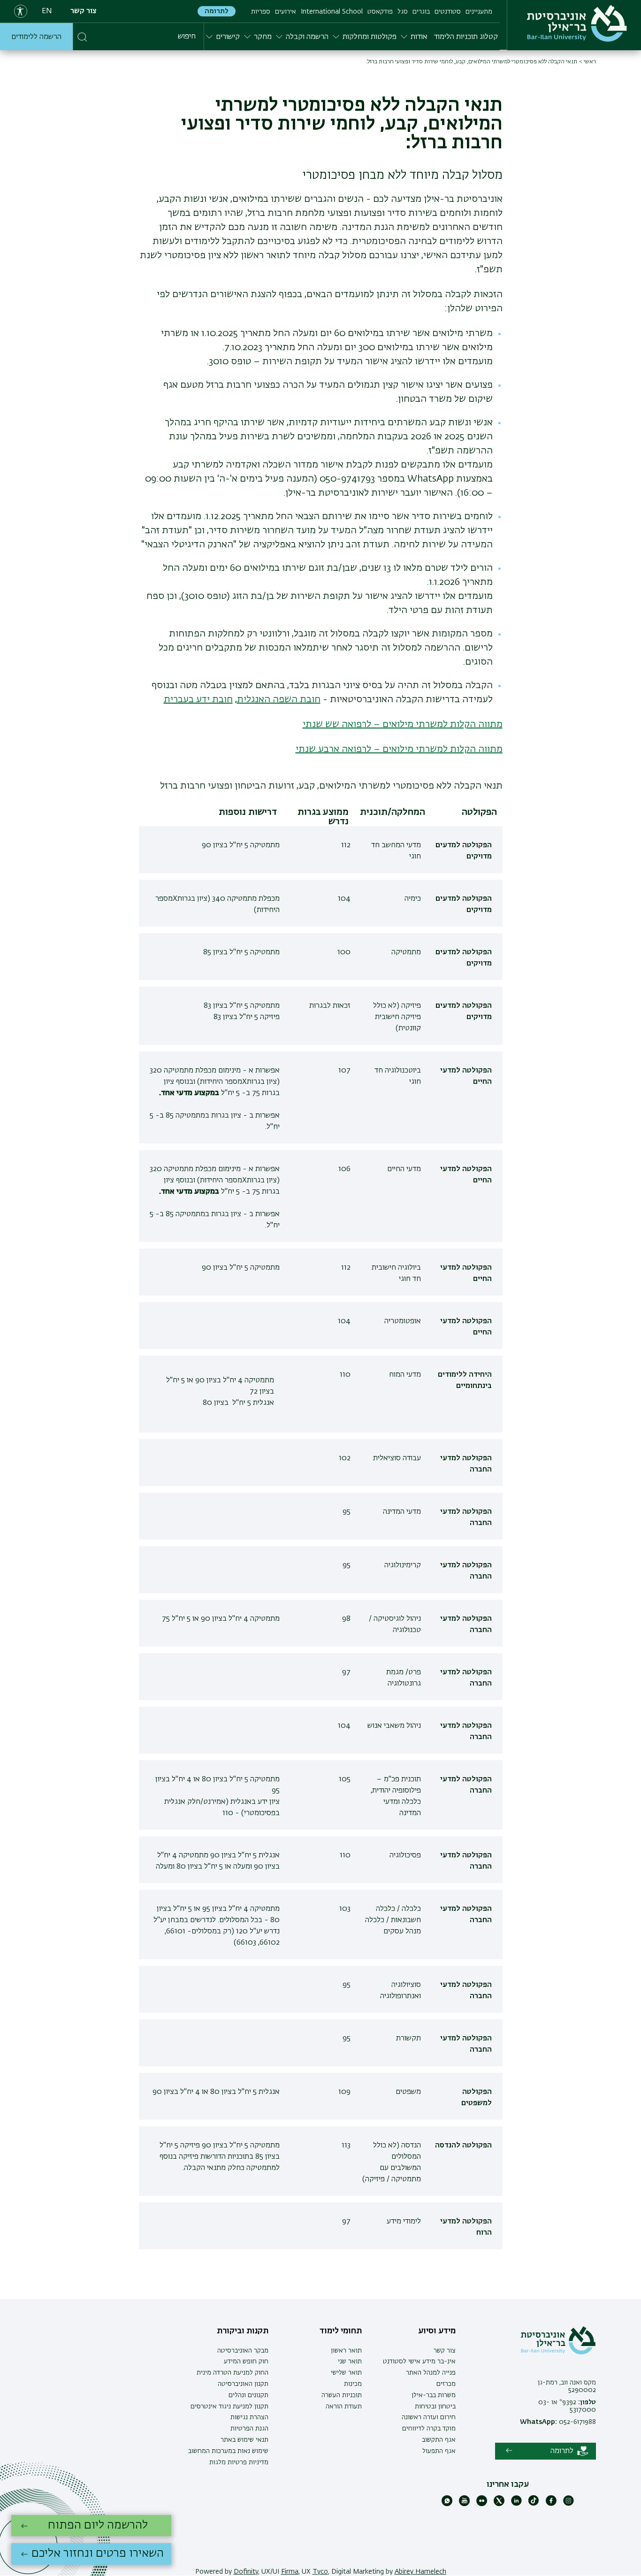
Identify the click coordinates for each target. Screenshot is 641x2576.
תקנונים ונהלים (248, 2395)
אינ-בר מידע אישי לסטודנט (419, 2361)
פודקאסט (380, 12)
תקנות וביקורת (243, 2331)
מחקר (263, 37)
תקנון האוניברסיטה (243, 2384)
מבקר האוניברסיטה (243, 2351)
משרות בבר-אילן (434, 2395)
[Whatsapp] (447, 2504)
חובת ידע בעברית (198, 699)
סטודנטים (448, 12)
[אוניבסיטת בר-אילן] (577, 23)
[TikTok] (534, 2504)
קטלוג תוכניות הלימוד (466, 37)
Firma (290, 2572)
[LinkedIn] (516, 2504)
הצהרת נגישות (249, 2417)
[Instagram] (569, 2504)
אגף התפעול (439, 2451)
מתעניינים (479, 12)
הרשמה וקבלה (307, 37)
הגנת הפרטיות (249, 2429)
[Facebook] (551, 2504)
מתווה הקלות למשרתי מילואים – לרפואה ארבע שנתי (399, 749)
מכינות (353, 2384)
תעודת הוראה (344, 2407)
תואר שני (350, 2361)
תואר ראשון (346, 2351)
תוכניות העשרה (342, 2395)
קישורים (228, 37)
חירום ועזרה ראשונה (429, 2417)
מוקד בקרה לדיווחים (429, 2429)
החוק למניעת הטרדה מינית (233, 2373)
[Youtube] (464, 2504)
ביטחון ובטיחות (435, 2407)
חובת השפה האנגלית (279, 699)
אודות (419, 37)
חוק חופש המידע (246, 2361)
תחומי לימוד (341, 2331)
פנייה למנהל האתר (431, 2373)
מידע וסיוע (437, 2331)
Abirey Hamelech (420, 2572)
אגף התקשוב (439, 2440)
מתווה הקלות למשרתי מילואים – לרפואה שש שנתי (403, 724)
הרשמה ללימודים (36, 37)
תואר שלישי (346, 2373)
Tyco (320, 2572)
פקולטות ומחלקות (370, 37)
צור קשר (84, 11)
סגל (403, 12)
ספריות (261, 12)
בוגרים (421, 12)
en (47, 11)
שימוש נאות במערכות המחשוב (228, 2451)
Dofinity (246, 2572)
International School (332, 12)
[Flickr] (482, 2504)
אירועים (286, 12)
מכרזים (446, 2384)
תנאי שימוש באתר (244, 2440)
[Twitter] (499, 2504)
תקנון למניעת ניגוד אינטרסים (229, 2407)
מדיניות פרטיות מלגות (239, 2462)
